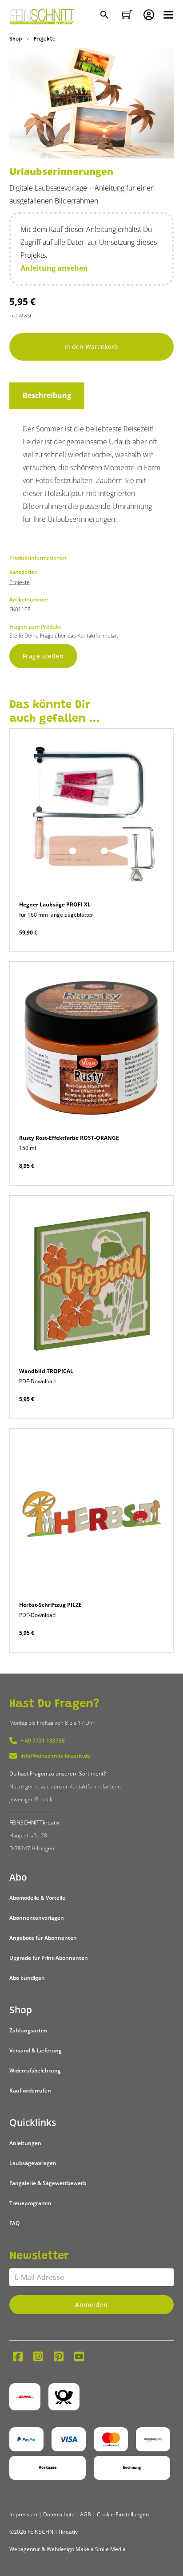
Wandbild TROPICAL (46, 1371)
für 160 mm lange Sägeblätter (56, 915)
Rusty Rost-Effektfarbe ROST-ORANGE (69, 1138)
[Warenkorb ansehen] (127, 15)
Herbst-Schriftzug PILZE (50, 1605)
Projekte (45, 39)
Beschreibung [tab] (47, 395)
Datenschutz (59, 2514)
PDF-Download (37, 1381)
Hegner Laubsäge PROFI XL (55, 904)
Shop (16, 39)
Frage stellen (43, 656)
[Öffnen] (168, 15)
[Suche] (105, 16)
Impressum (23, 2514)
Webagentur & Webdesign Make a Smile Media (68, 2549)
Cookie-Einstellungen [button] (123, 2514)
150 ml (28, 1148)
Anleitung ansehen (54, 268)
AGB (86, 2514)
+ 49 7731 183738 (43, 1741)
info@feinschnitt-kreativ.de (55, 1756)
